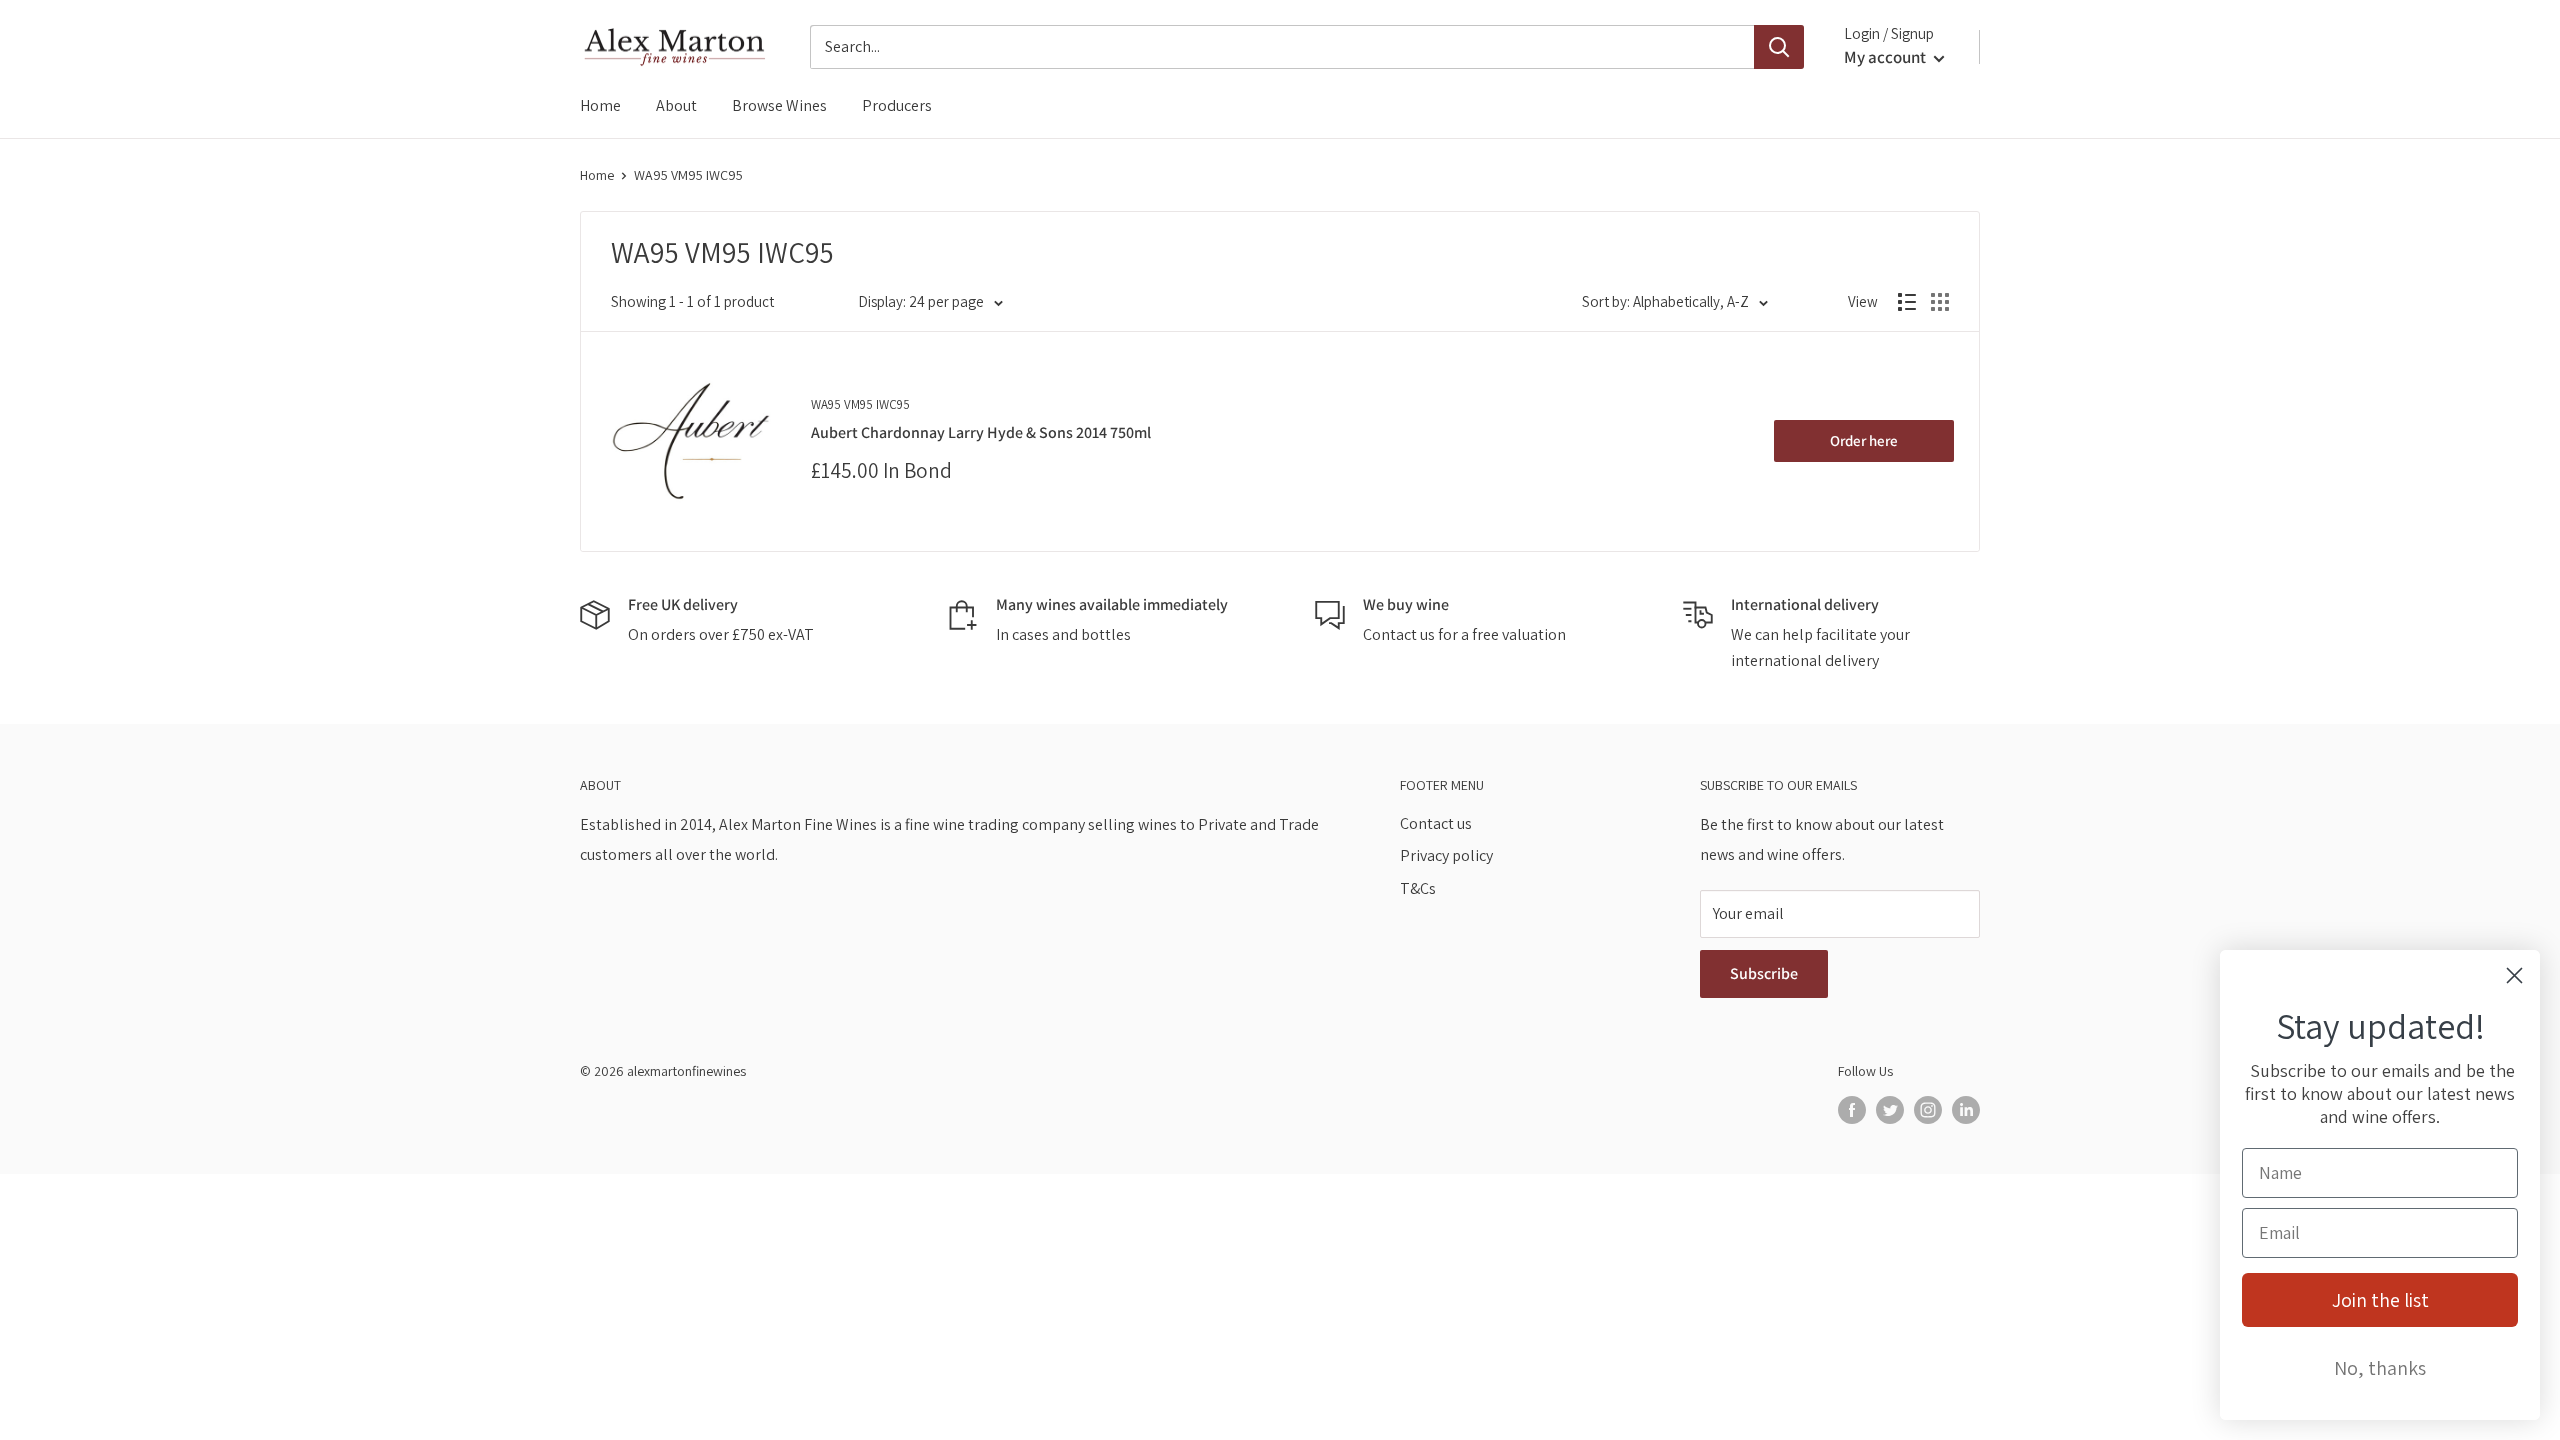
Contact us (1436, 823)
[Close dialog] (2514, 975)
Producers (897, 105)
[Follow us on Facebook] (1852, 1109)
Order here (1864, 440)
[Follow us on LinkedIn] (1966, 1109)
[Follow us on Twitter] (1890, 1109)
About (676, 105)
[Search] (1779, 47)
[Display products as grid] (1940, 302)
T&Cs (1418, 888)
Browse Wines (779, 105)
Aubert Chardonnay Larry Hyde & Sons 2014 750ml (981, 432)
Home (600, 105)
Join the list (2380, 1300)
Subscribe (1764, 973)
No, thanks (2380, 1368)
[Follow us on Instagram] (1928, 1109)
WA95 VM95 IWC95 (688, 175)
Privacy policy (1446, 855)
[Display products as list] (1907, 302)
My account (1886, 57)
